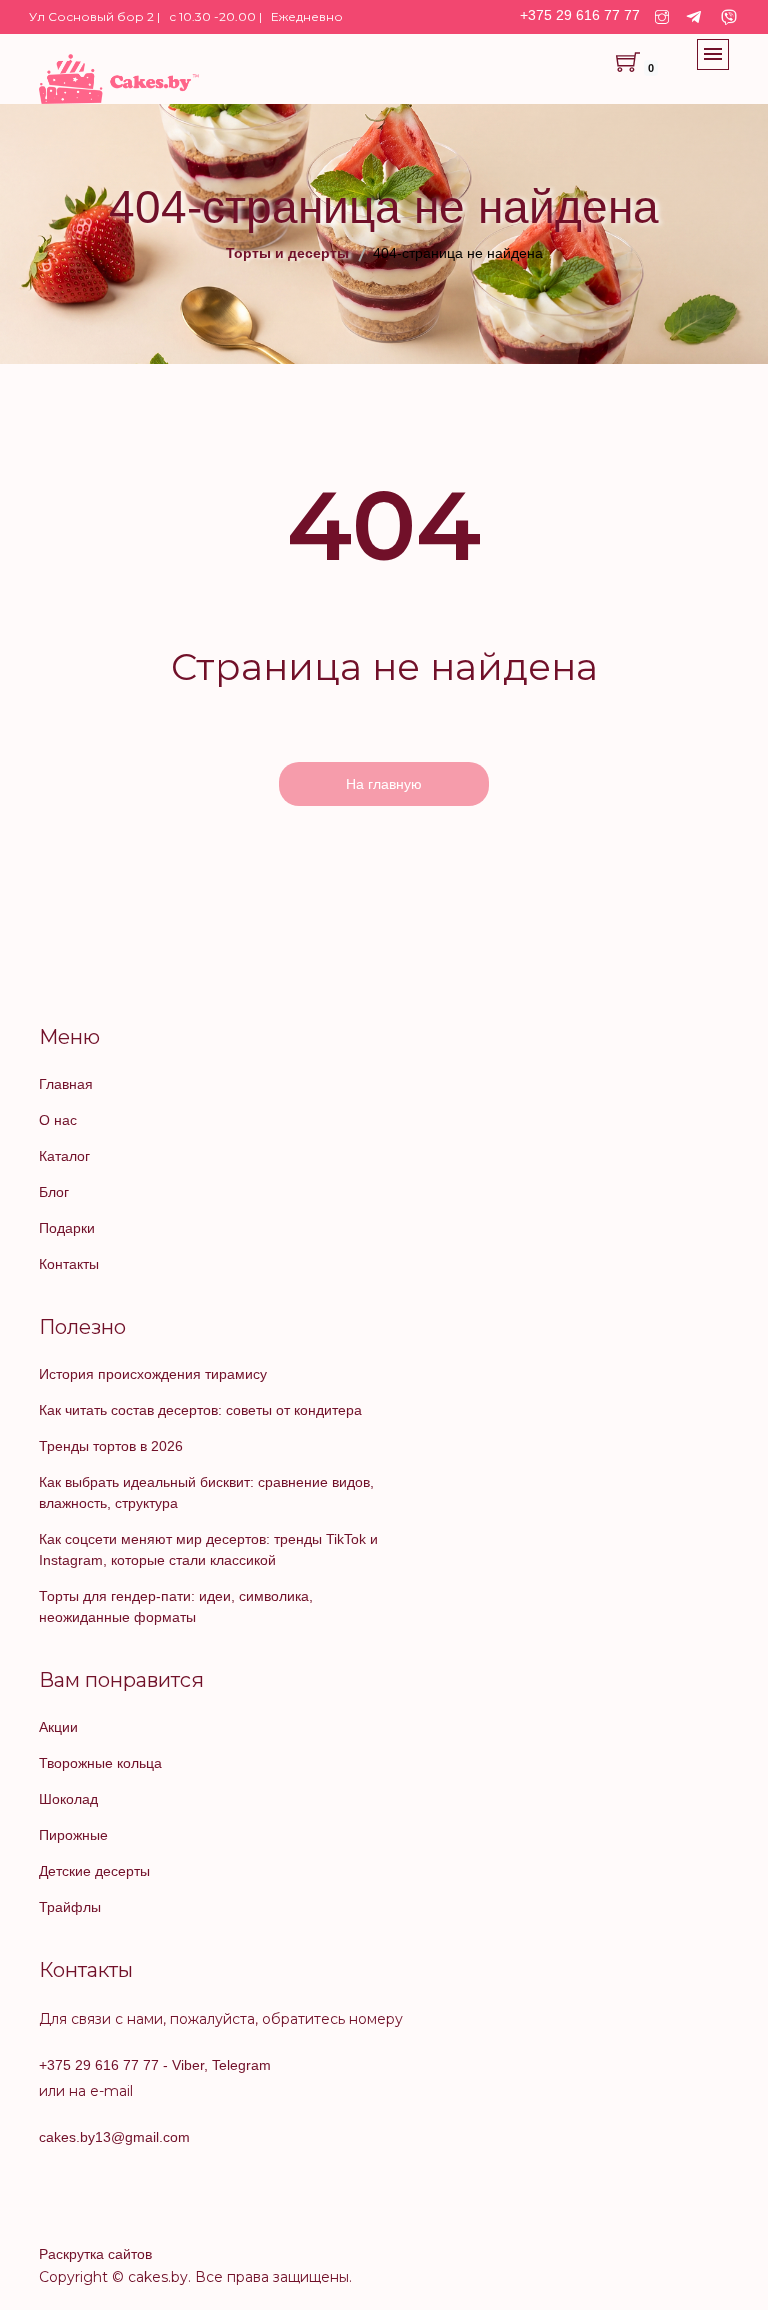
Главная (66, 1084)
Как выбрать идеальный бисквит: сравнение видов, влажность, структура (206, 1492)
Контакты (69, 1264)
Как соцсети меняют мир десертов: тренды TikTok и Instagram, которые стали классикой (208, 1549)
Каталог (64, 1156)
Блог (54, 1192)
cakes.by (158, 2277)
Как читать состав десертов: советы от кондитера (200, 1410)
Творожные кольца (100, 1763)
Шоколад (68, 1799)
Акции (58, 1727)
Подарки (67, 1228)
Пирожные (73, 1835)
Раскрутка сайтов (95, 2254)
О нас (58, 1120)
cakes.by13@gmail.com (114, 2137)
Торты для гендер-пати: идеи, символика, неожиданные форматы (176, 1606)
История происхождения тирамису (153, 1374)
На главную (384, 784)
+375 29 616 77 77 (580, 15)
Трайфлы (70, 1907)
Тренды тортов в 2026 (111, 1446)
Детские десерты (94, 1871)
